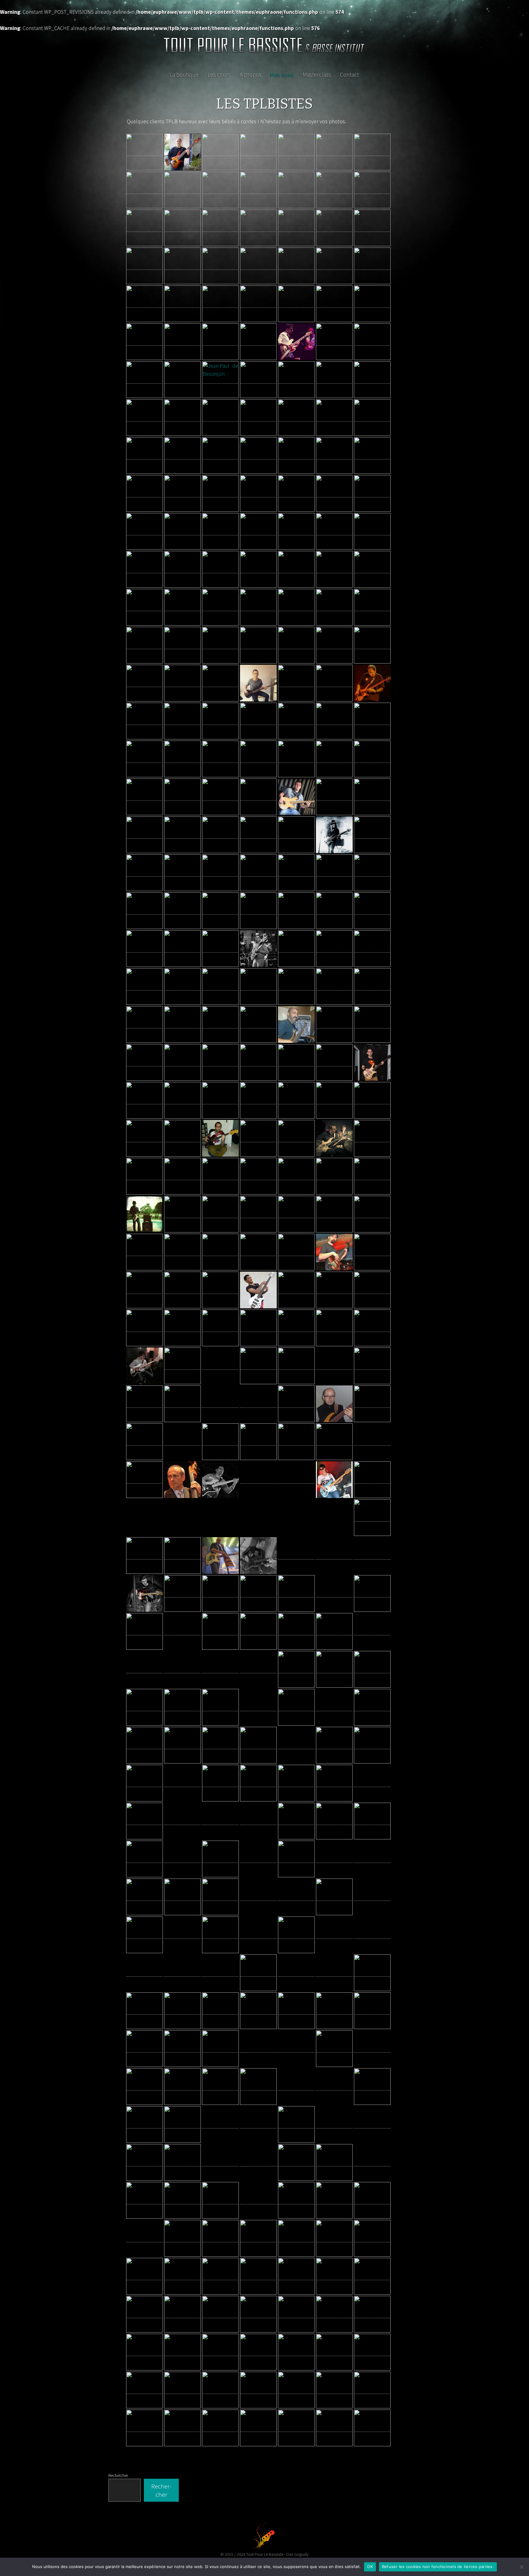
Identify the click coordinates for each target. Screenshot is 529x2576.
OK (370, 2567)
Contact (349, 75)
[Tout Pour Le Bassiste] (264, 47)
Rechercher (118, 2475)
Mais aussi (282, 75)
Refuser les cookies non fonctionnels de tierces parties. (438, 2567)
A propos (250, 75)
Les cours (219, 75)
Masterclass (317, 75)
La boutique (184, 75)
